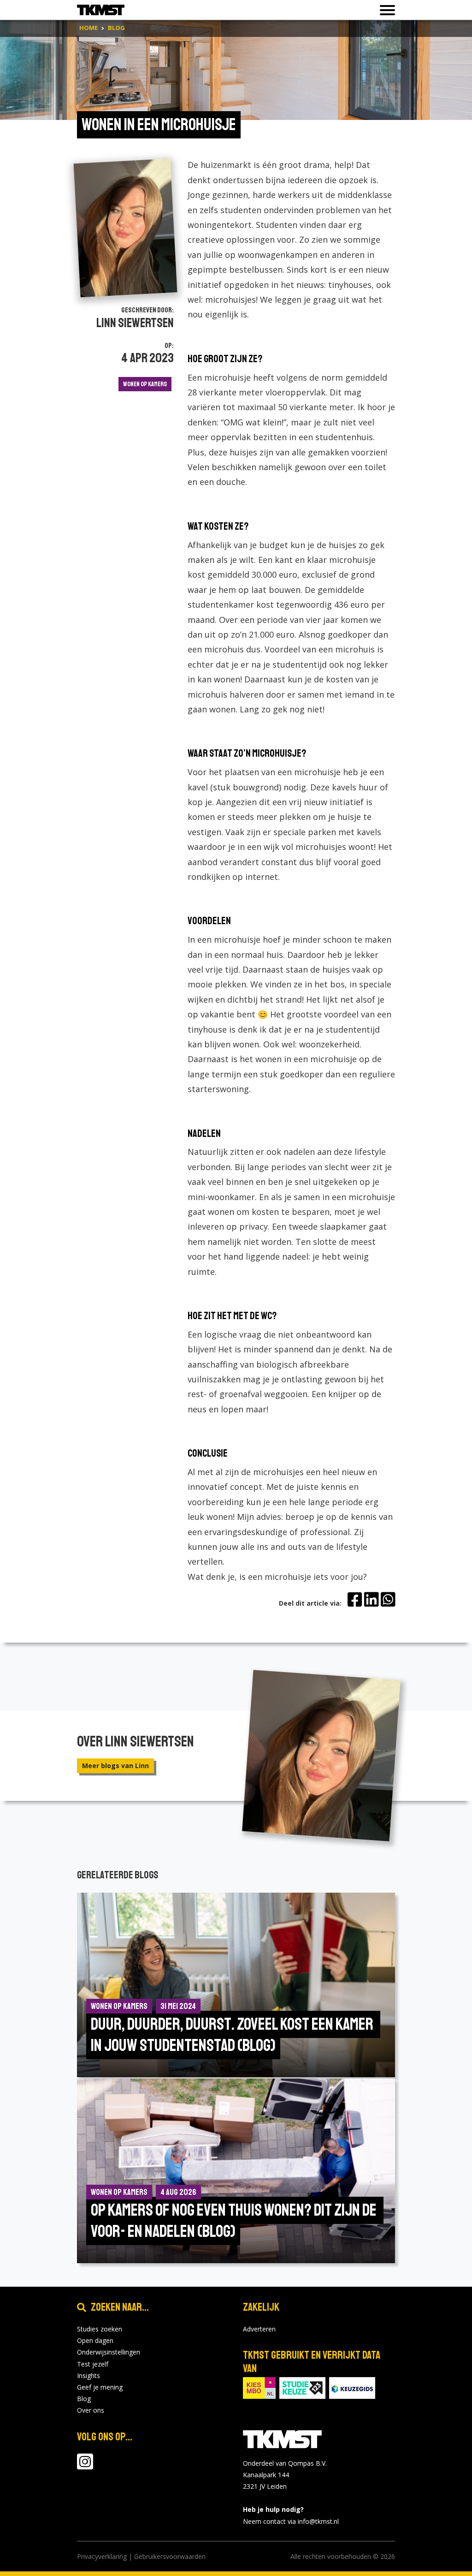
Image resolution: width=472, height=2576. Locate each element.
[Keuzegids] (352, 2387)
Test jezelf (93, 2364)
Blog (84, 2399)
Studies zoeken (100, 2329)
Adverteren (259, 2329)
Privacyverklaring (102, 2556)
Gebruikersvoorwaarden (170, 2556)
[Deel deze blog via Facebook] (355, 1600)
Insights (88, 2376)
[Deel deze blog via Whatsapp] (388, 1600)
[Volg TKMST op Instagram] (85, 2466)
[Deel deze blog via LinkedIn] (371, 1600)
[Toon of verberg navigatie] (385, 10)
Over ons (91, 2410)
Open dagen (95, 2340)
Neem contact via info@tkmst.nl (291, 2521)
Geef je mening (100, 2387)
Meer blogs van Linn (115, 1766)
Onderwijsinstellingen (109, 2352)
